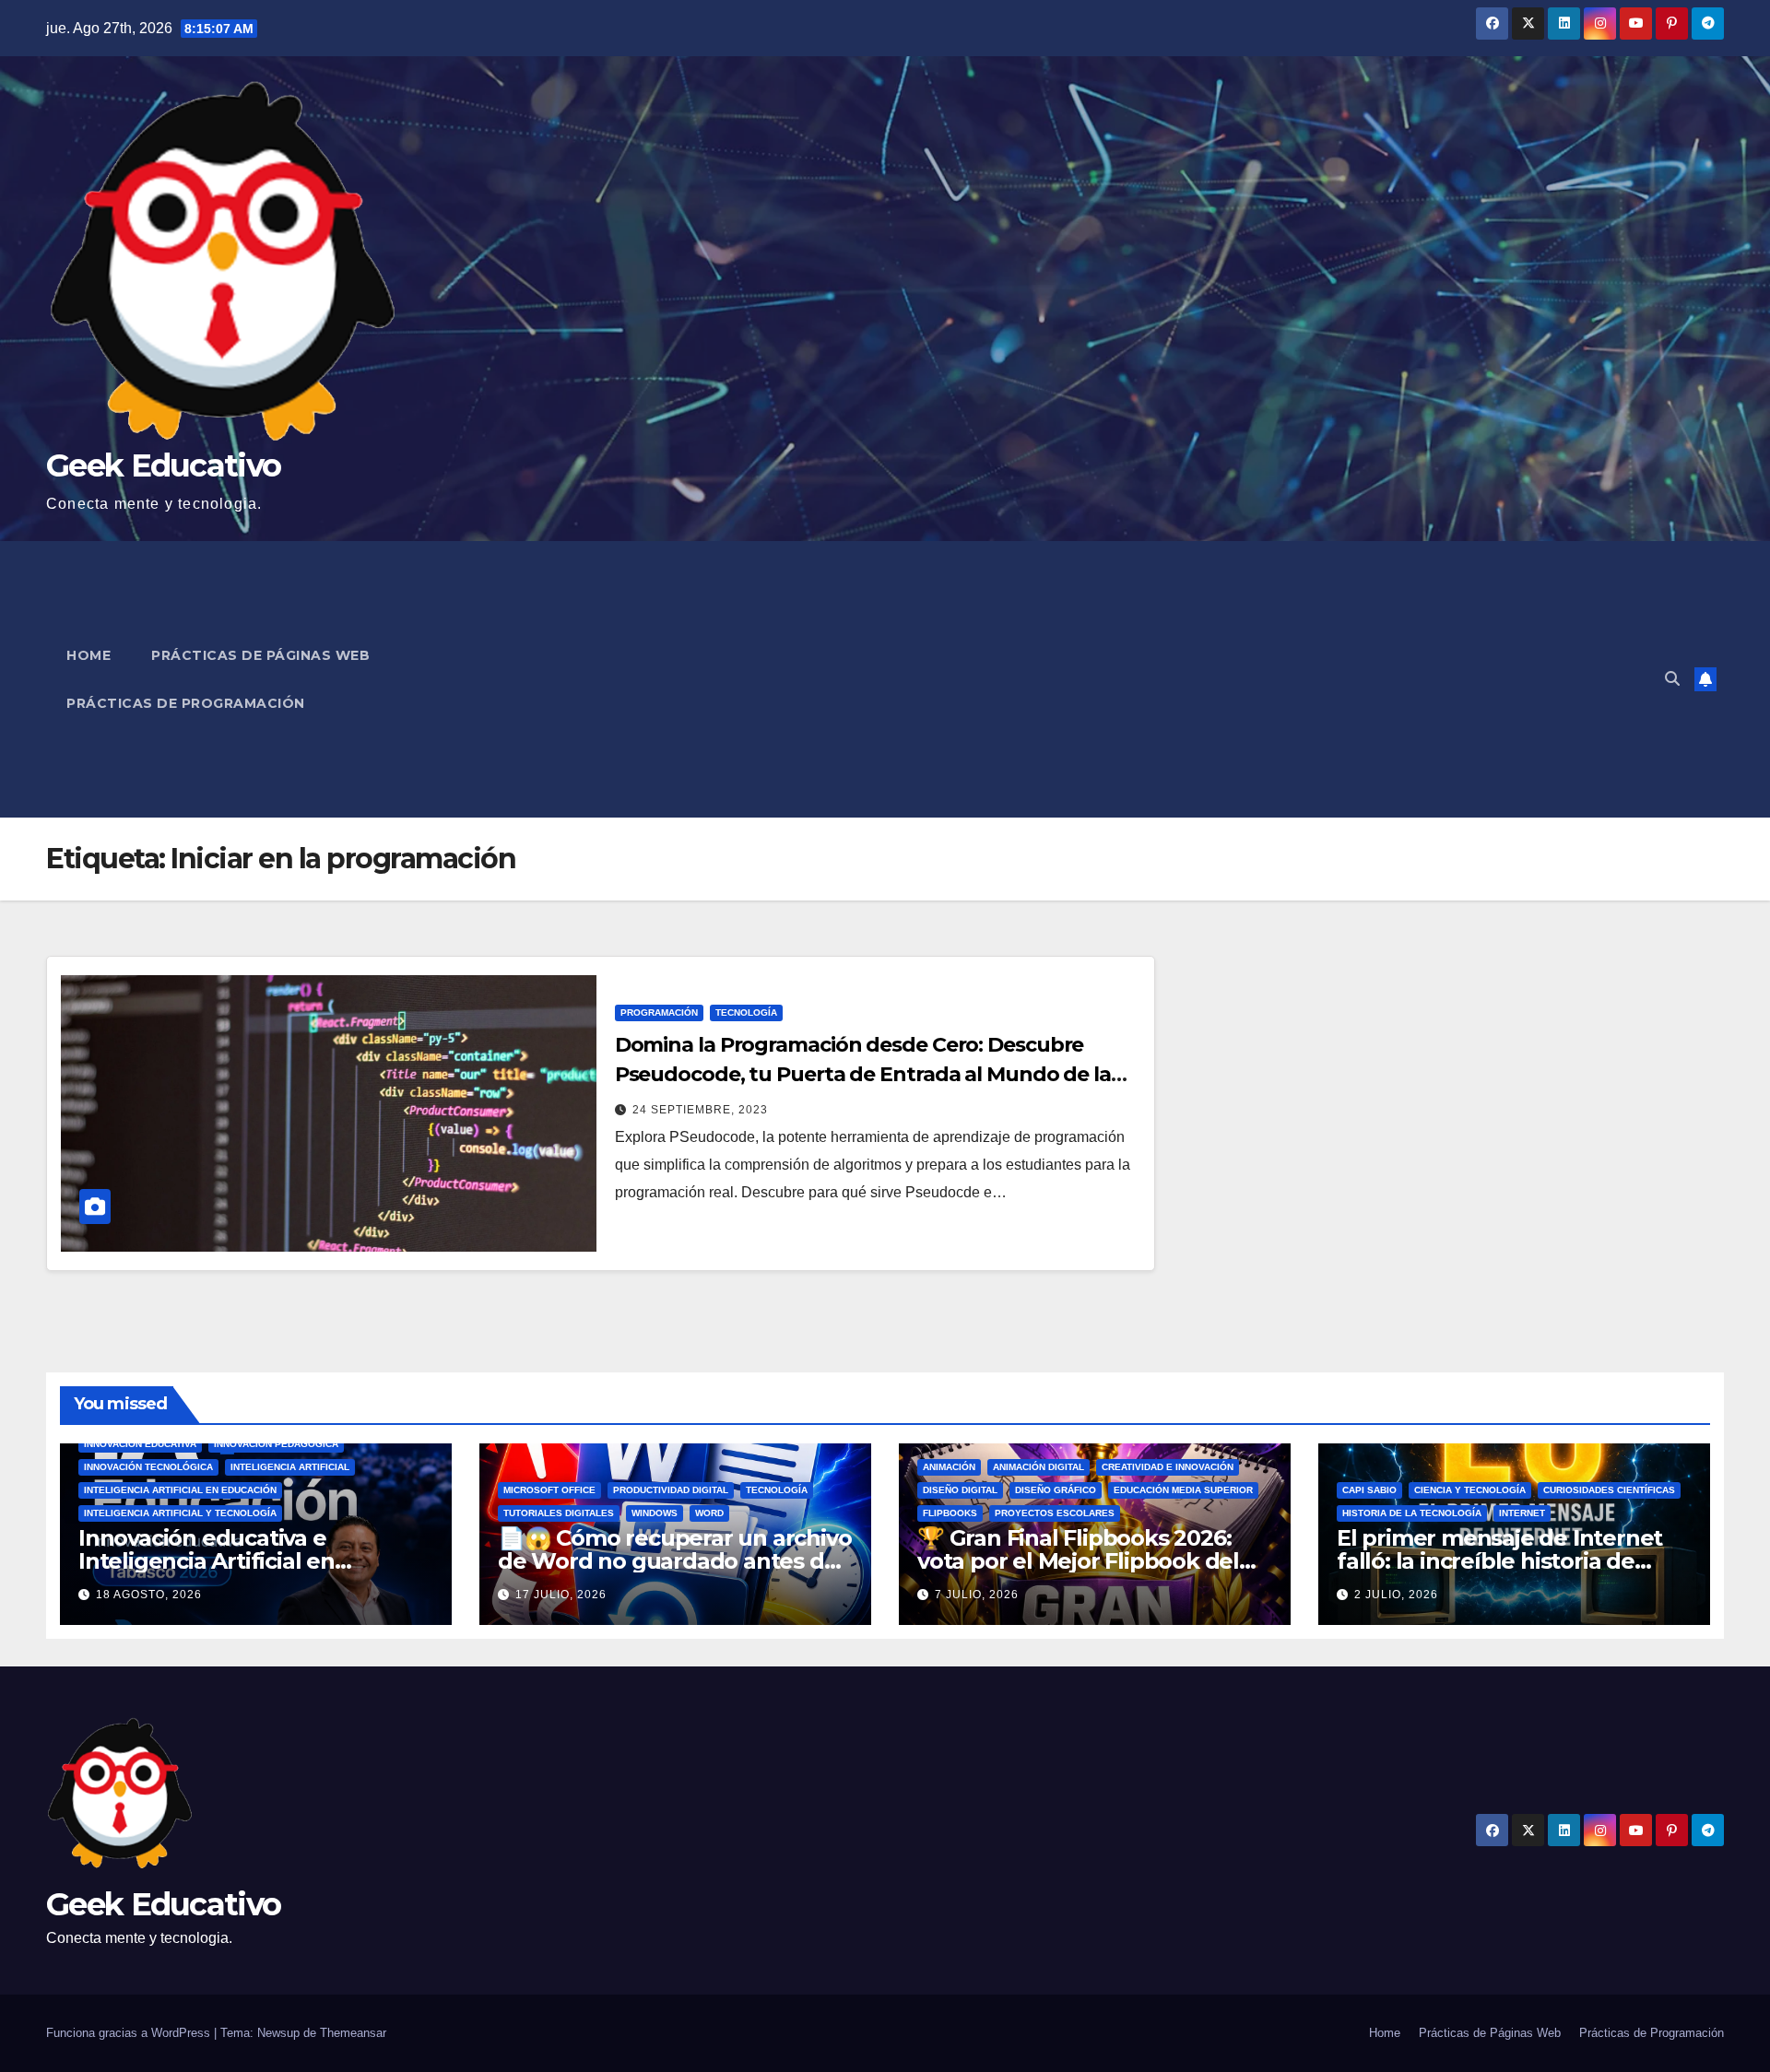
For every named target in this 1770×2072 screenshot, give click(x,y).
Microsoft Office (549, 1490)
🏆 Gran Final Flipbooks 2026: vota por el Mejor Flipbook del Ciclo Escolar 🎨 (1078, 1561)
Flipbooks (950, 1513)
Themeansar (353, 2033)
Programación (659, 1012)
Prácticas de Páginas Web (260, 655)
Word (709, 1513)
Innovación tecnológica (148, 1467)
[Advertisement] (1066, 679)
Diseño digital (960, 1490)
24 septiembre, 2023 (700, 1110)
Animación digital (1038, 1467)
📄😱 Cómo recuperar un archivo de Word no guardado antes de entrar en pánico (674, 1561)
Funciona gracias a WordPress (130, 2033)
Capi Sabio (1369, 1490)
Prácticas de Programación (186, 703)
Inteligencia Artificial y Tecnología (180, 1513)
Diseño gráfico (1056, 1490)
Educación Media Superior (1183, 1490)
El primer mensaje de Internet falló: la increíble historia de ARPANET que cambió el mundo (1512, 1561)
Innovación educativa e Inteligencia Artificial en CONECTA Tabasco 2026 (207, 1561)
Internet (1522, 1513)
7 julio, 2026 (977, 1595)
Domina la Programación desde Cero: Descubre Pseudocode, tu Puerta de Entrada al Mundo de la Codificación (863, 1074)
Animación (949, 1467)
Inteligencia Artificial (290, 1467)
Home (88, 655)
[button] (1672, 679)
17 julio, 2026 (561, 1595)
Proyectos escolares (1055, 1513)
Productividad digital (671, 1490)
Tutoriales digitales (559, 1513)
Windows (655, 1513)
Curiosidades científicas (1609, 1490)
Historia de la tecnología (1412, 1513)
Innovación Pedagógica (276, 1444)
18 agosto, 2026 (149, 1595)
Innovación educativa (140, 1444)
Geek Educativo (163, 465)
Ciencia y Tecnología (1470, 1490)
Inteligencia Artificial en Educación (180, 1490)
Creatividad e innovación (1168, 1467)
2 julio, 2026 (1396, 1595)
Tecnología (746, 1012)
